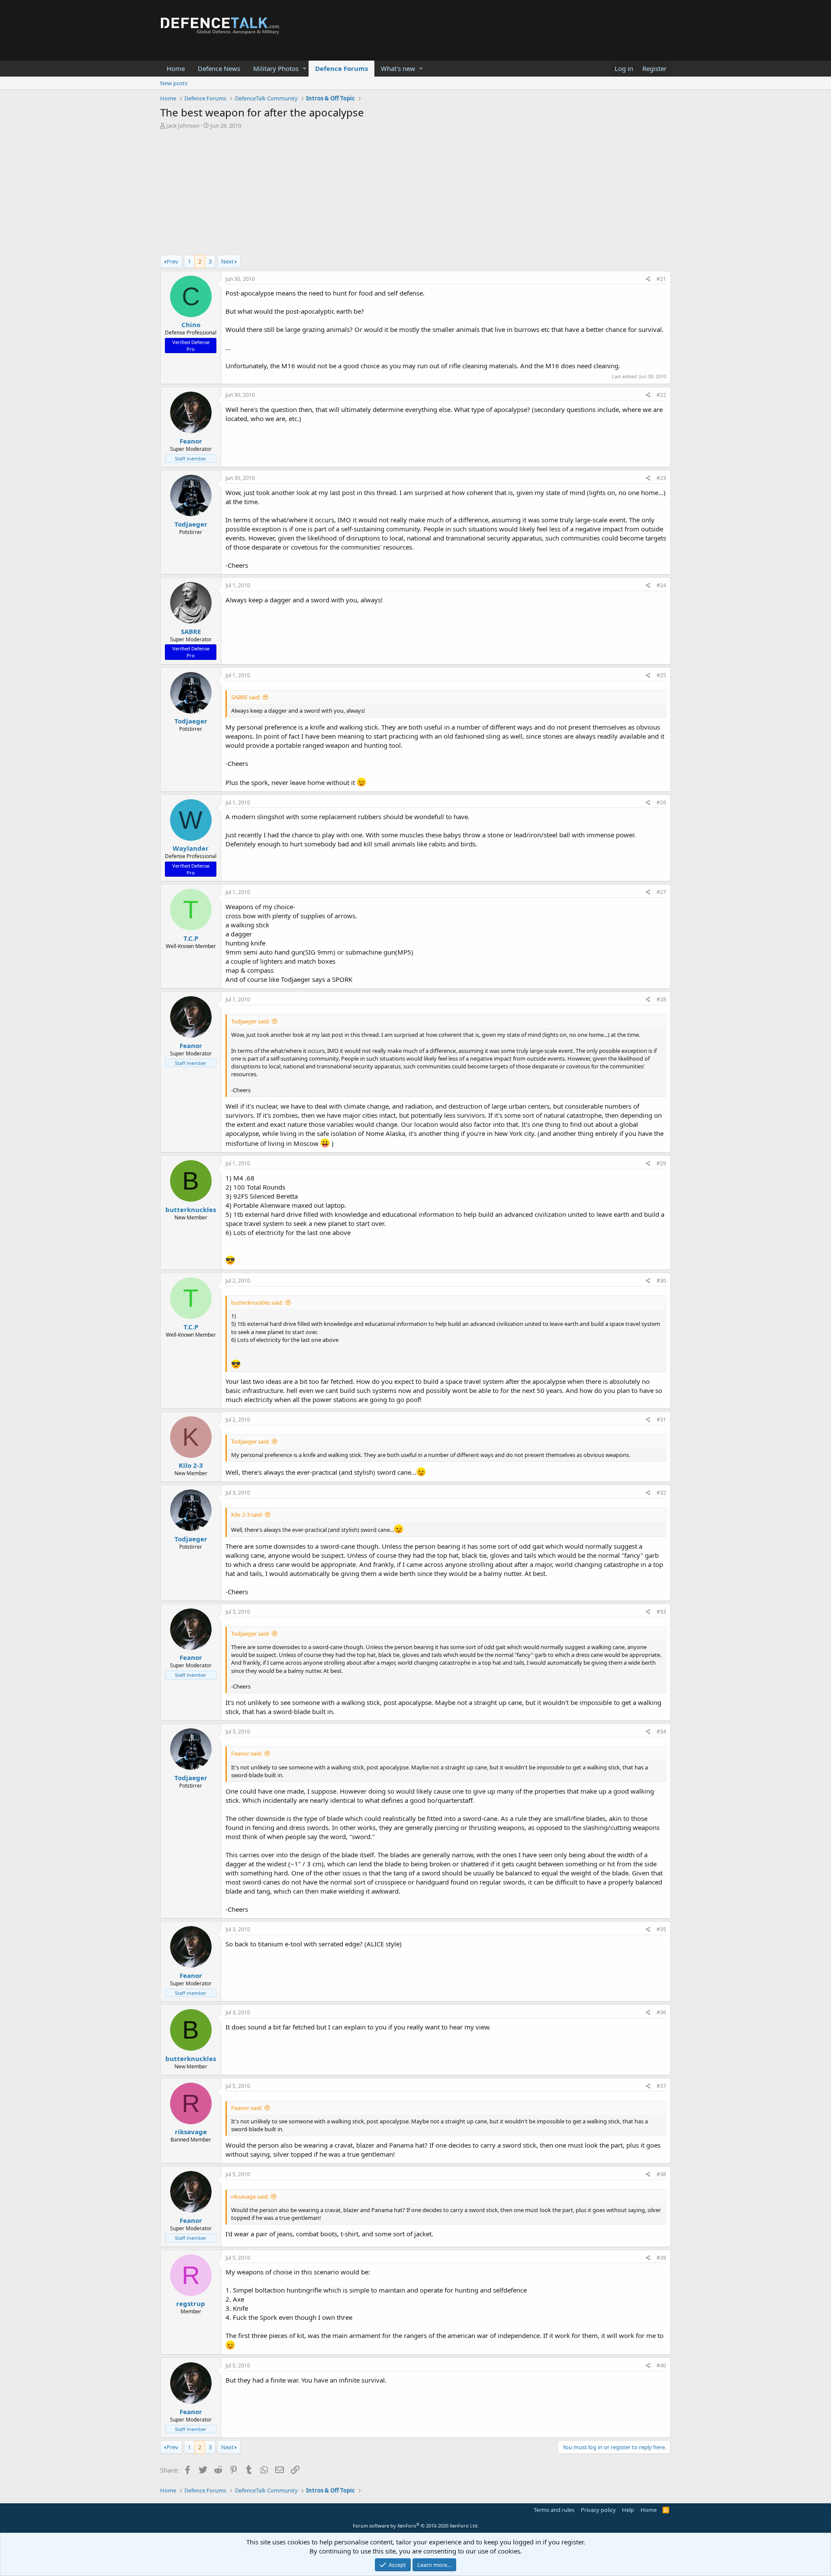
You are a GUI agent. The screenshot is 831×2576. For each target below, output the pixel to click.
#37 (661, 2086)
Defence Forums (341, 68)
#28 (661, 999)
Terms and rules (554, 2510)
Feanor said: (247, 1753)
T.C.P (191, 938)
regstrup (191, 2303)
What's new (398, 68)
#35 (661, 1929)
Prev (172, 261)
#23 (661, 478)
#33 (661, 1612)
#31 (661, 1420)
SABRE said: (246, 697)
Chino (191, 325)
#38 (661, 2174)
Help (628, 2510)
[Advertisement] (415, 194)
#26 (661, 802)
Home (176, 68)
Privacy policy (598, 2510)
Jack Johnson (183, 125)
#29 (661, 1163)
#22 (661, 395)
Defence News (219, 68)
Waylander (191, 848)
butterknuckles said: (257, 1302)
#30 (661, 1281)
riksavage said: (250, 2197)
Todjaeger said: (250, 1021)
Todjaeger (191, 524)
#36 (661, 2012)
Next (227, 261)
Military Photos (276, 68)
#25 (661, 675)
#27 (661, 892)
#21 (661, 279)
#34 (661, 1732)
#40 (661, 2365)
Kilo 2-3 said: (247, 1515)
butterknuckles (191, 1209)
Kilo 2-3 (191, 1465)
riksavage (191, 2132)
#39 (661, 2258)
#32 (661, 1493)
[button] (304, 69)
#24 (661, 585)
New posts (174, 83)
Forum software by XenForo (416, 2526)
